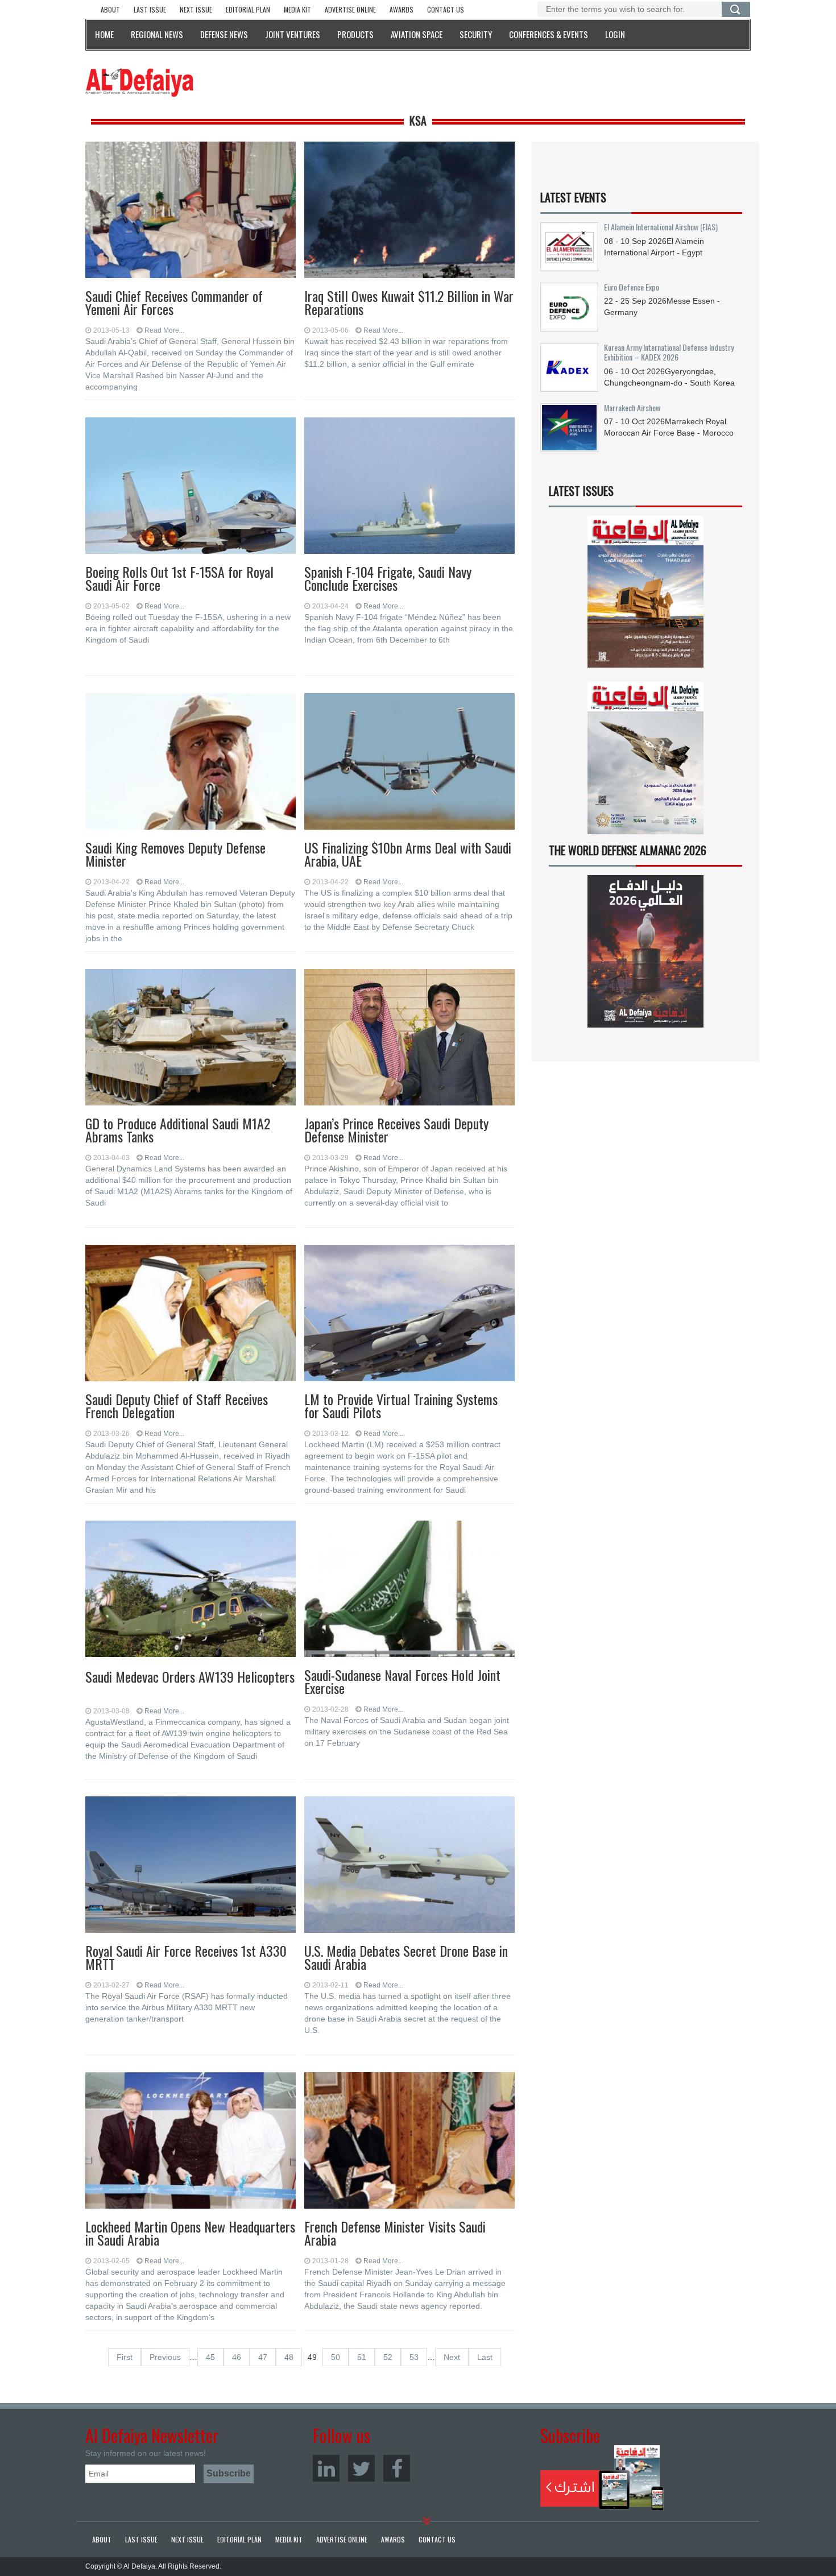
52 (388, 2357)
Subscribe (602, 2478)
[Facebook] (397, 2468)
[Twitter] (361, 2468)
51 (362, 2357)
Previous (165, 2357)
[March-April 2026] (645, 596)
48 (289, 2357)
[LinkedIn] (326, 2468)
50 (336, 2357)
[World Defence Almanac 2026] (645, 951)
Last (485, 2357)
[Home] (139, 82)
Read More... (164, 330)
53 (414, 2357)
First (125, 2357)
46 (237, 2357)
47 (263, 2357)
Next (452, 2357)
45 (210, 2357)
